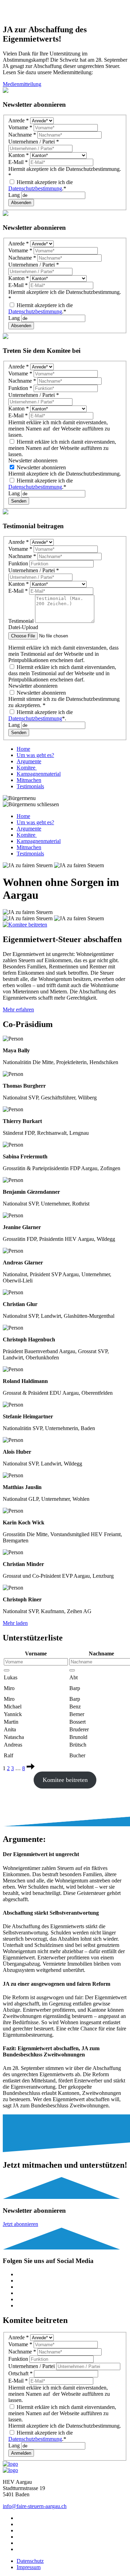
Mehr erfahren (18, 1009)
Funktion (20, 388)
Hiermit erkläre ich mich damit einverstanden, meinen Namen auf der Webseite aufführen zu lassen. (62, 448)
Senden (19, 501)
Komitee (27, 768)
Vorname (20, 127)
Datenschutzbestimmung (35, 188)
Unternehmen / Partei (34, 142)
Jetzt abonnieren (20, 2224)
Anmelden (21, 2453)
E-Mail (18, 162)
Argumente (29, 761)
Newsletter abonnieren (41, 467)
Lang (15, 195)
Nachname (22, 135)
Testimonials (30, 786)
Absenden (21, 203)
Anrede (19, 120)
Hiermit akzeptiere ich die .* (41, 185)
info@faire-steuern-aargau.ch (35, 2506)
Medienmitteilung (22, 84)
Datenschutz (30, 2561)
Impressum (29, 2567)
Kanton (19, 155)
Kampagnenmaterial (39, 774)
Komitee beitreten (65, 1780)
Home (23, 749)
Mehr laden (15, 1623)
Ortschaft (20, 2373)
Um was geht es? (35, 755)
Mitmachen (29, 780)
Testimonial (22, 621)
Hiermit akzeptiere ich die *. (41, 715)
